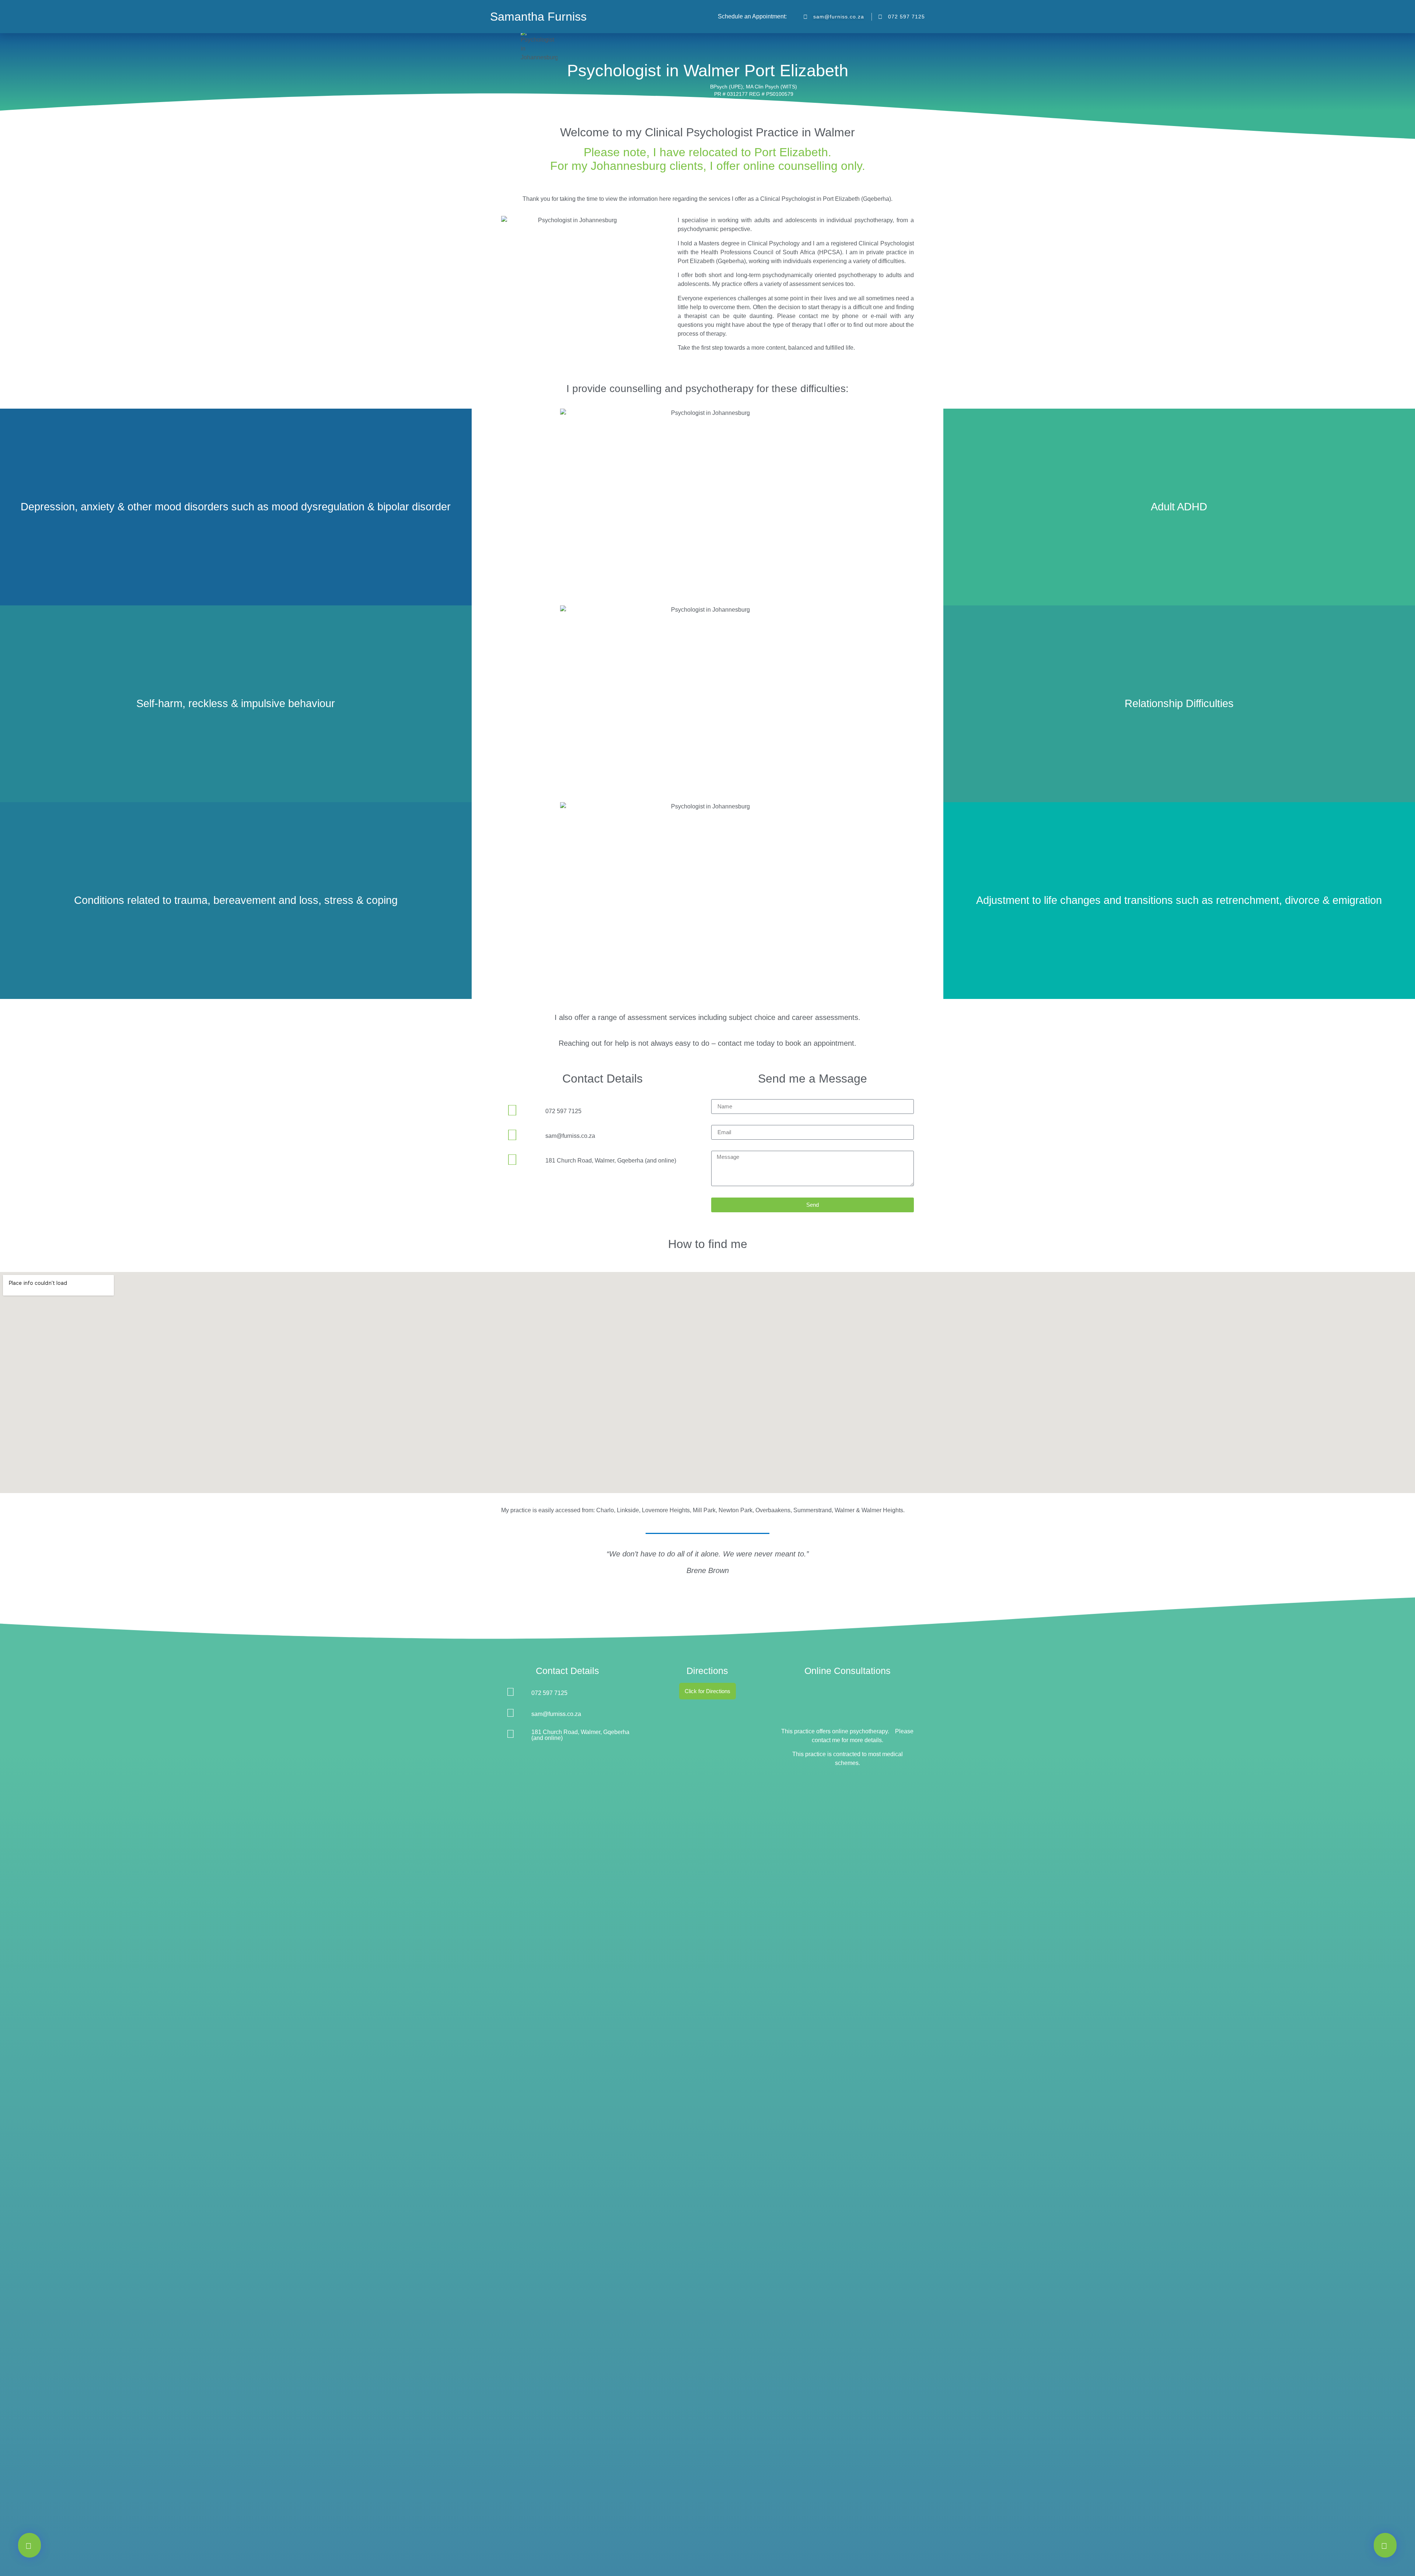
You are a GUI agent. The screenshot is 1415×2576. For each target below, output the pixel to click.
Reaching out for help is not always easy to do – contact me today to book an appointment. (707, 1043)
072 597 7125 (563, 1111)
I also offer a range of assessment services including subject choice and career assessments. (707, 1017)
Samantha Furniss (538, 17)
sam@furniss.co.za (570, 1136)
